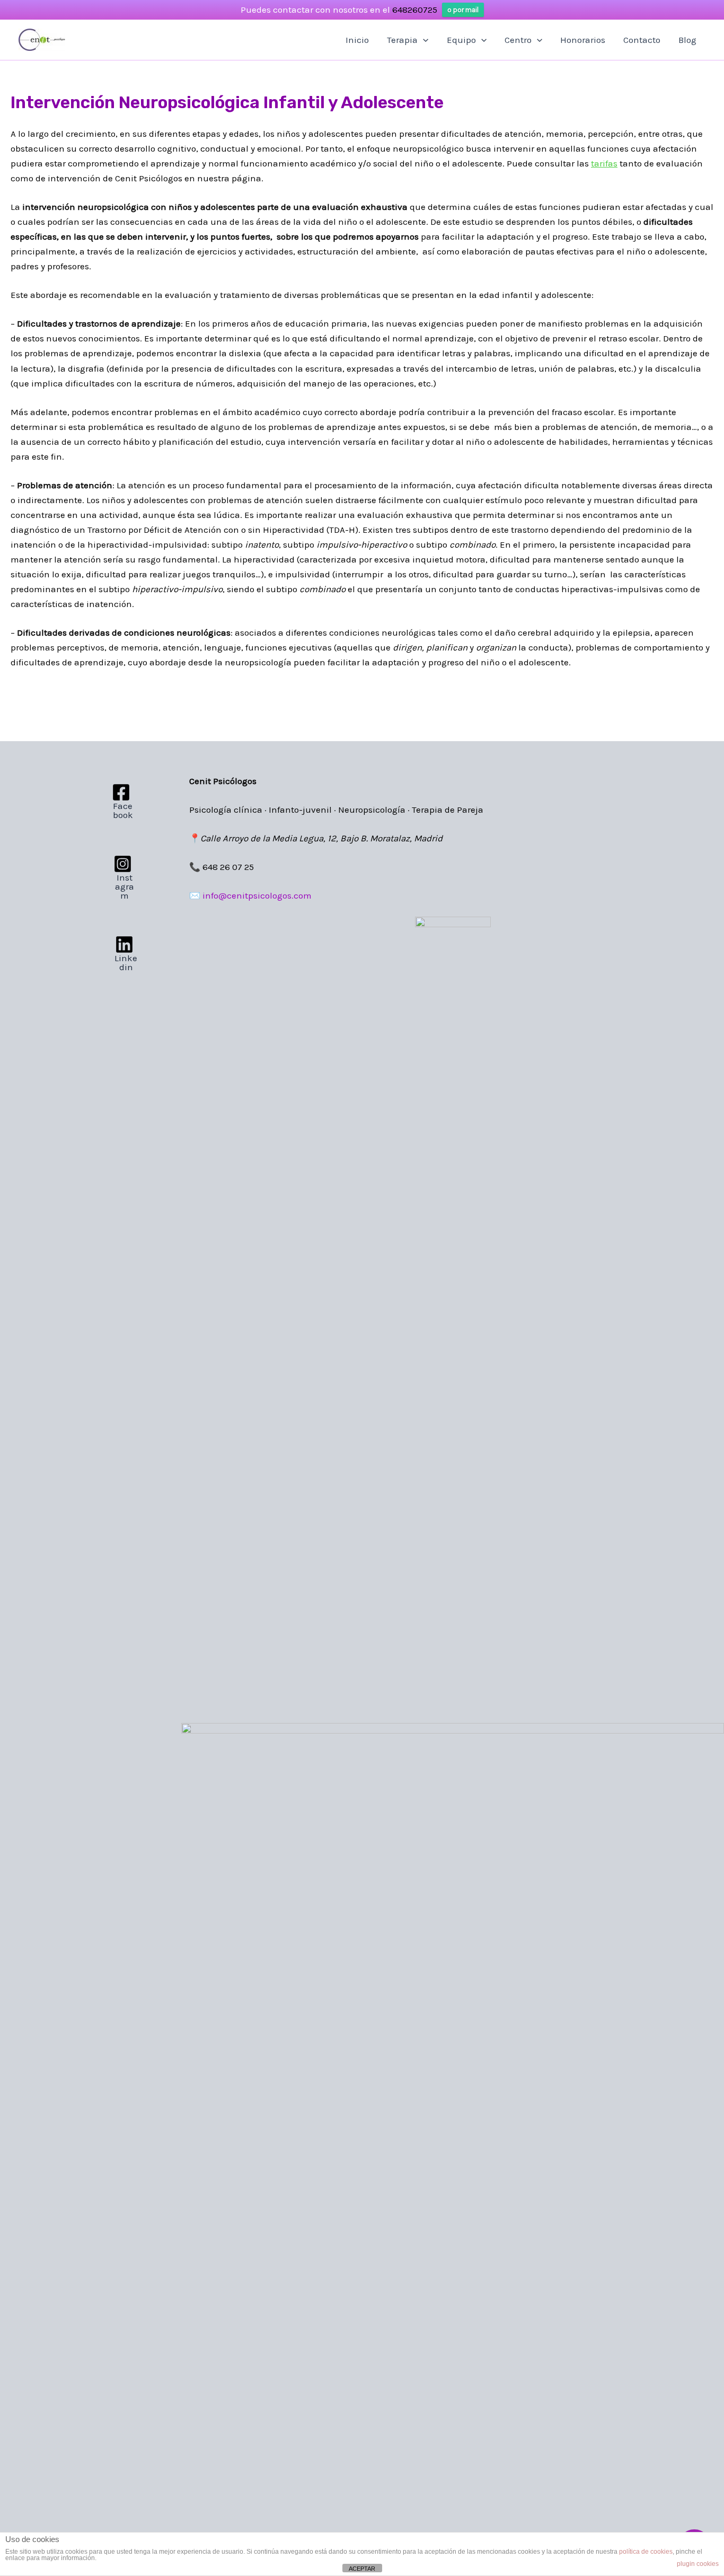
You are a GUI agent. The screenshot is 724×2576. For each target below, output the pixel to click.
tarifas (604, 163)
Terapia (402, 40)
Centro (518, 40)
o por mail (463, 10)
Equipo (461, 40)
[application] (423, 40)
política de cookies (646, 2552)
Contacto (642, 40)
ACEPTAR (362, 2569)
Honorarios (583, 40)
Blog (687, 40)
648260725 (415, 10)
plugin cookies (698, 2564)
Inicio (357, 40)
